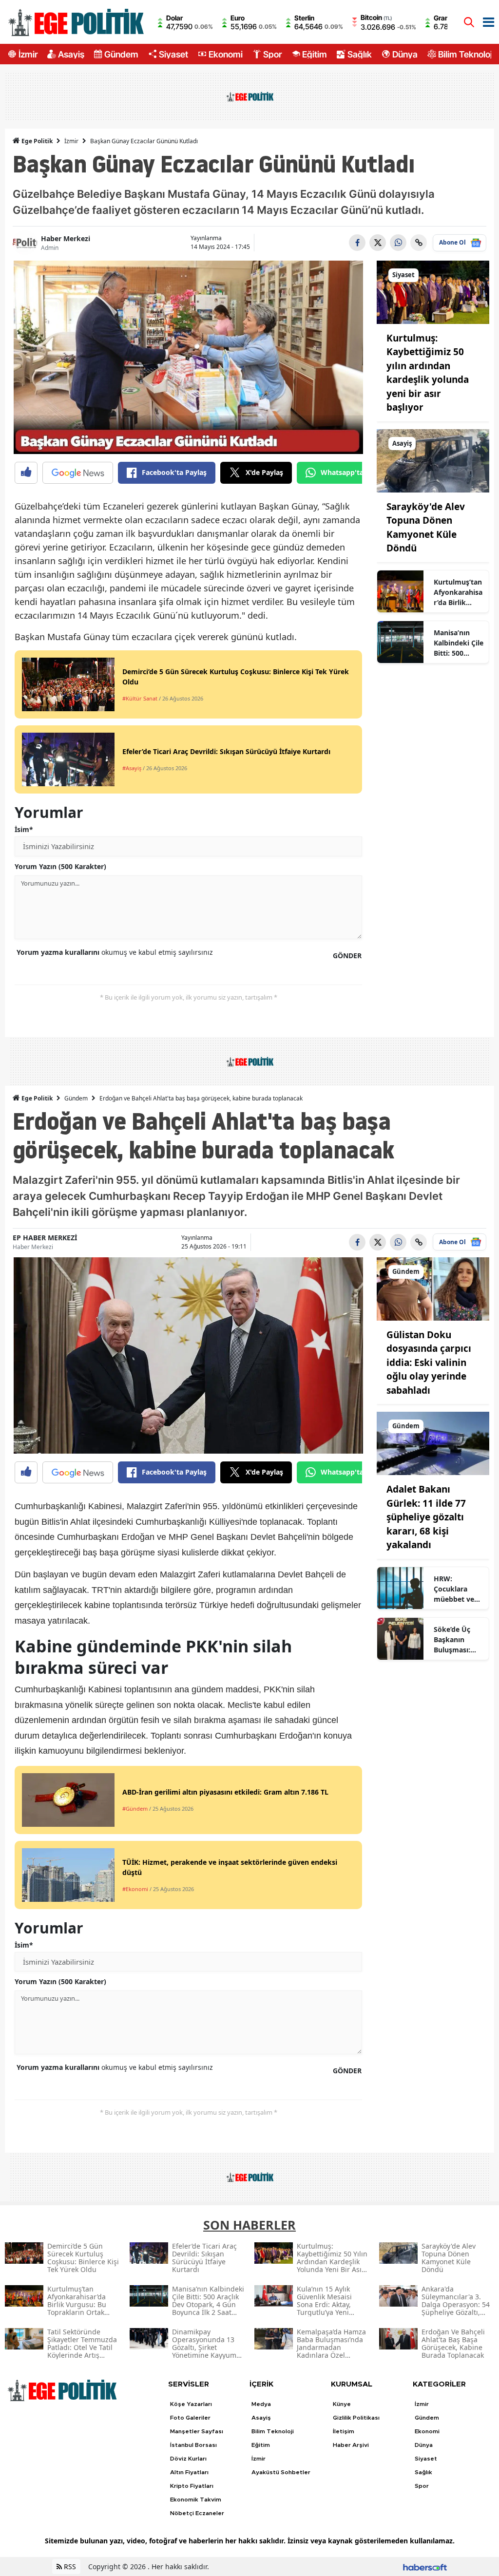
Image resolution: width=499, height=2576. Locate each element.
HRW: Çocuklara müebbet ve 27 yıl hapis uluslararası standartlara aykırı (454, 1589)
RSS (69, 2567)
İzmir (28, 54)
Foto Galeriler (190, 2418)
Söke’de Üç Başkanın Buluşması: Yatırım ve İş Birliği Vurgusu (459, 1640)
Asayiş (71, 54)
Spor (272, 54)
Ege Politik (36, 141)
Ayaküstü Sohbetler (281, 2472)
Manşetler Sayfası (197, 2431)
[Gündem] (433, 1288)
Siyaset (173, 54)
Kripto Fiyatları (192, 2486)
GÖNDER (347, 956)
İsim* (24, 829)
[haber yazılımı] (425, 2567)
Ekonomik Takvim (196, 2500)
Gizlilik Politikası (356, 2418)
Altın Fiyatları (189, 2472)
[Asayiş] (433, 460)
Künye (342, 2404)
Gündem (121, 54)
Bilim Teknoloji (466, 54)
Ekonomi (226, 54)
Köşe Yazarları (191, 2404)
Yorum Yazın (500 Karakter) (60, 866)
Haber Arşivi (351, 2445)
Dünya (405, 54)
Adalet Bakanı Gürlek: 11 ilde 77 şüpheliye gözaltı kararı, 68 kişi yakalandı (426, 1517)
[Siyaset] (433, 291)
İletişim (344, 2431)
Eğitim (315, 54)
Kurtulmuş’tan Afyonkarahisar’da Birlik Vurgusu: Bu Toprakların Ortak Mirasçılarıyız (458, 592)
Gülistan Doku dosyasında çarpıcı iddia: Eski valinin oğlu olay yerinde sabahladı (429, 1363)
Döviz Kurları (188, 2459)
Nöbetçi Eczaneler (197, 2513)
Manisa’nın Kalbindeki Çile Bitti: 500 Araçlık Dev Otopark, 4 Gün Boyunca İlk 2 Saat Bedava (459, 643)
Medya (261, 2404)
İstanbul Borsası (193, 2445)
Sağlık (360, 54)
